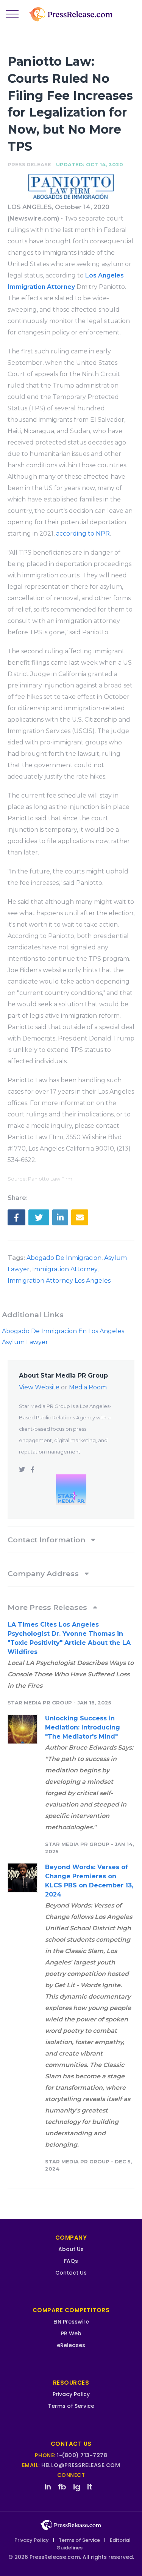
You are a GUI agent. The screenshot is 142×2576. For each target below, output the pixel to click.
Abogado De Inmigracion (64, 1258)
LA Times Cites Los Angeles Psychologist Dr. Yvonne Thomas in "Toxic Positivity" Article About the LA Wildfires (69, 1638)
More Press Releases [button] (48, 1607)
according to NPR (83, 534)
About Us (71, 2249)
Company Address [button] (44, 1573)
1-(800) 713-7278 (82, 2455)
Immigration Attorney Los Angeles (59, 1281)
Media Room (88, 1387)
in (48, 2487)
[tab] (71, 1540)
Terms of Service (71, 2406)
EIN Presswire (71, 2322)
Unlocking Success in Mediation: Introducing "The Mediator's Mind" (83, 1727)
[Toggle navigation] (12, 14)
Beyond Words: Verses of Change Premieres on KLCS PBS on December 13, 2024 (89, 1881)
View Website (39, 1387)
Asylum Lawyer (25, 1342)
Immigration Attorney (65, 1269)
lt (90, 2487)
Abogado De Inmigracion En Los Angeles (63, 1331)
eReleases (71, 2345)
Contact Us (71, 2273)
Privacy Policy (71, 2394)
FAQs (71, 2261)
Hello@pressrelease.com (81, 2465)
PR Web (71, 2333)
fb (62, 2487)
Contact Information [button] (47, 1540)
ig (77, 2487)
